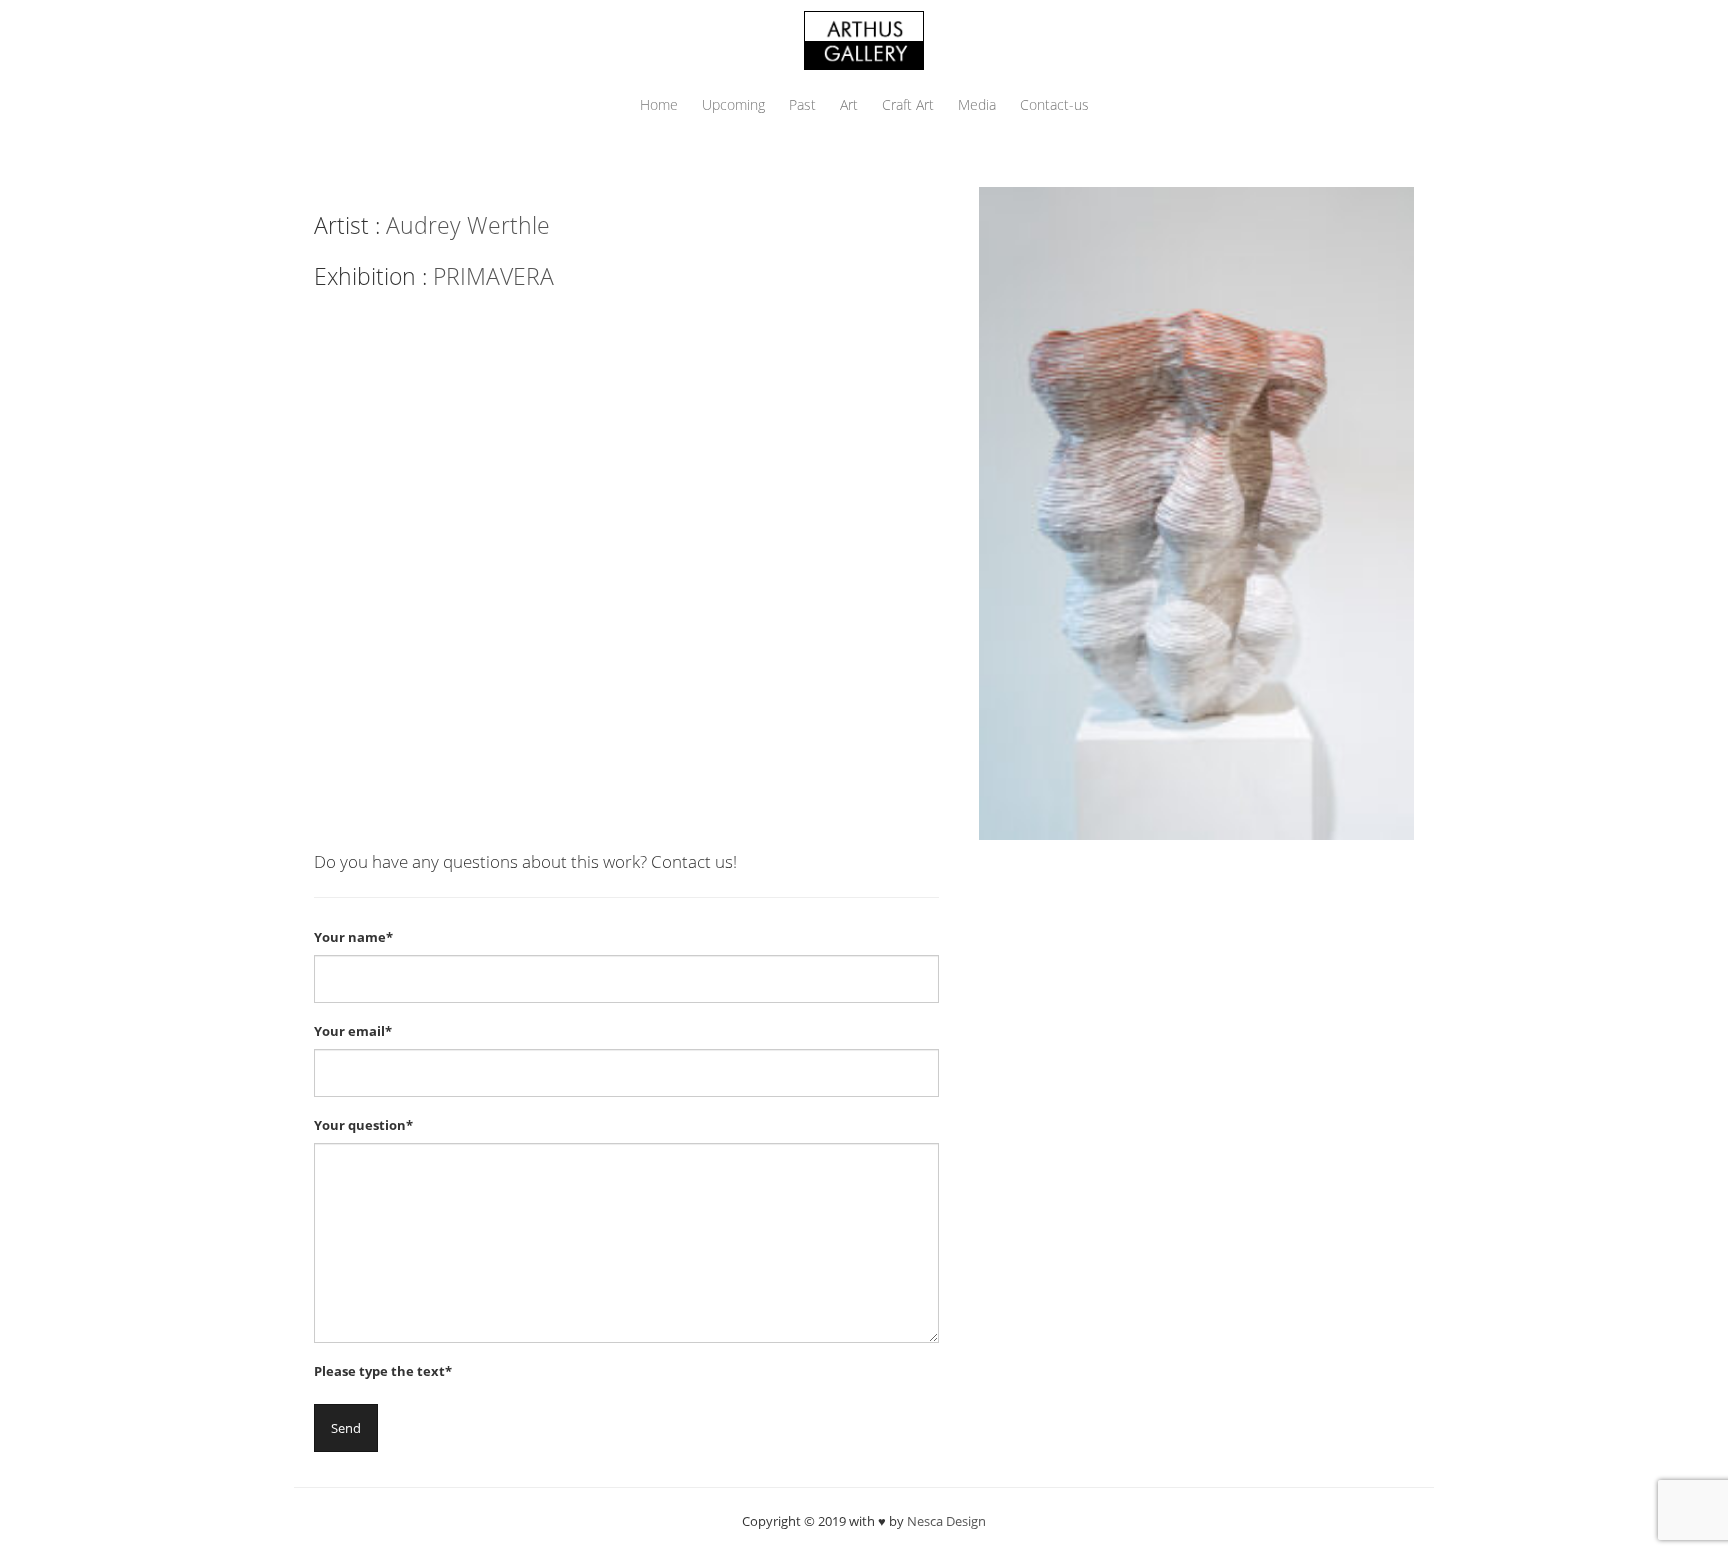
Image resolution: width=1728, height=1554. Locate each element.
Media (977, 104)
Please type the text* (383, 1371)
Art (849, 104)
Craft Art (908, 104)
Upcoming (733, 104)
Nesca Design (946, 1521)
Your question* (363, 1125)
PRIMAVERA (493, 276)
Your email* (353, 1031)
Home (659, 104)
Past (802, 104)
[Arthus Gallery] (864, 38)
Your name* (353, 937)
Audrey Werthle (468, 225)
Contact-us (1054, 104)
